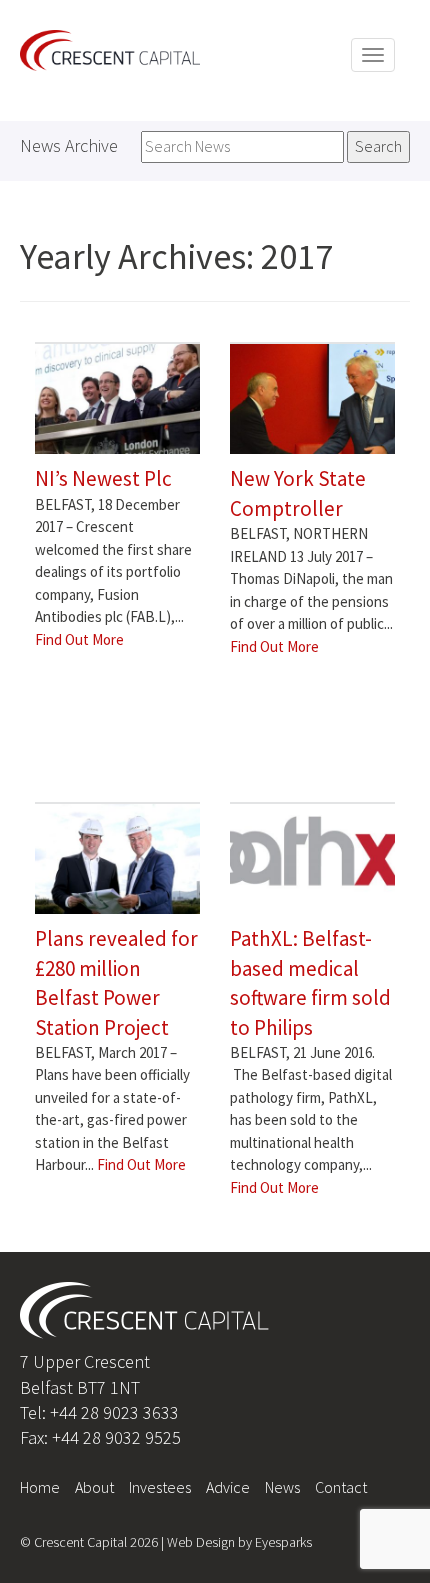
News (282, 1487)
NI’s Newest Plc (103, 478)
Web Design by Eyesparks (239, 1542)
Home (40, 1487)
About (94, 1487)
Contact (341, 1487)
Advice (228, 1487)
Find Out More (79, 639)
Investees (160, 1487)
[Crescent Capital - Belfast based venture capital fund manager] (110, 48)
